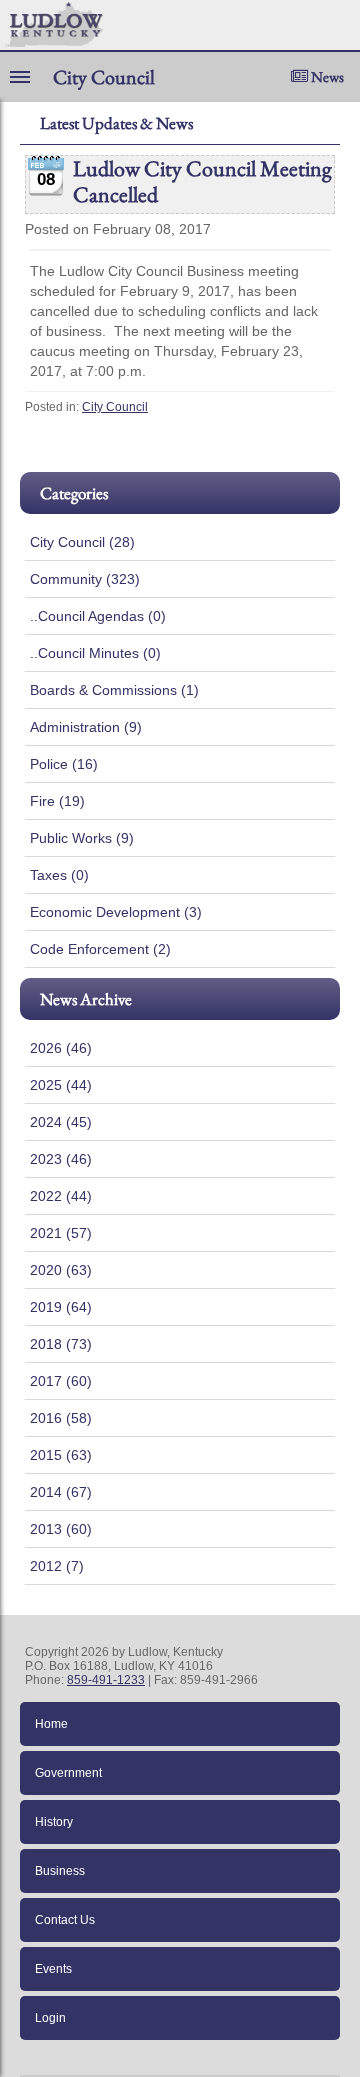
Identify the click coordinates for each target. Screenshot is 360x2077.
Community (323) (85, 579)
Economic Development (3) (116, 912)
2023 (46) (61, 1159)
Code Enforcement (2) (100, 949)
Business (60, 1871)
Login (50, 2018)
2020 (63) (61, 1270)
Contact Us (65, 1920)
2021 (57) (61, 1233)
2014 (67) (61, 1492)
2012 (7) (57, 1566)
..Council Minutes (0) (95, 653)
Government (68, 1773)
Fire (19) (57, 801)
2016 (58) (61, 1418)
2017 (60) (61, 1381)
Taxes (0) (59, 875)
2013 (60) (61, 1529)
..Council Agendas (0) (98, 616)
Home (51, 1724)
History (54, 1822)
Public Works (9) (82, 838)
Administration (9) (86, 727)
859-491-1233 (106, 1680)
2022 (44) (61, 1196)
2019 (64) (61, 1307)
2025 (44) (61, 1085)
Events (53, 1969)
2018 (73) (61, 1344)
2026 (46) (61, 1048)
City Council (115, 407)
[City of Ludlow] (51, 25)
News (326, 76)
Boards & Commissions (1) (114, 690)
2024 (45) (61, 1122)
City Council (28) (82, 542)
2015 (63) (61, 1455)
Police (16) (64, 764)
